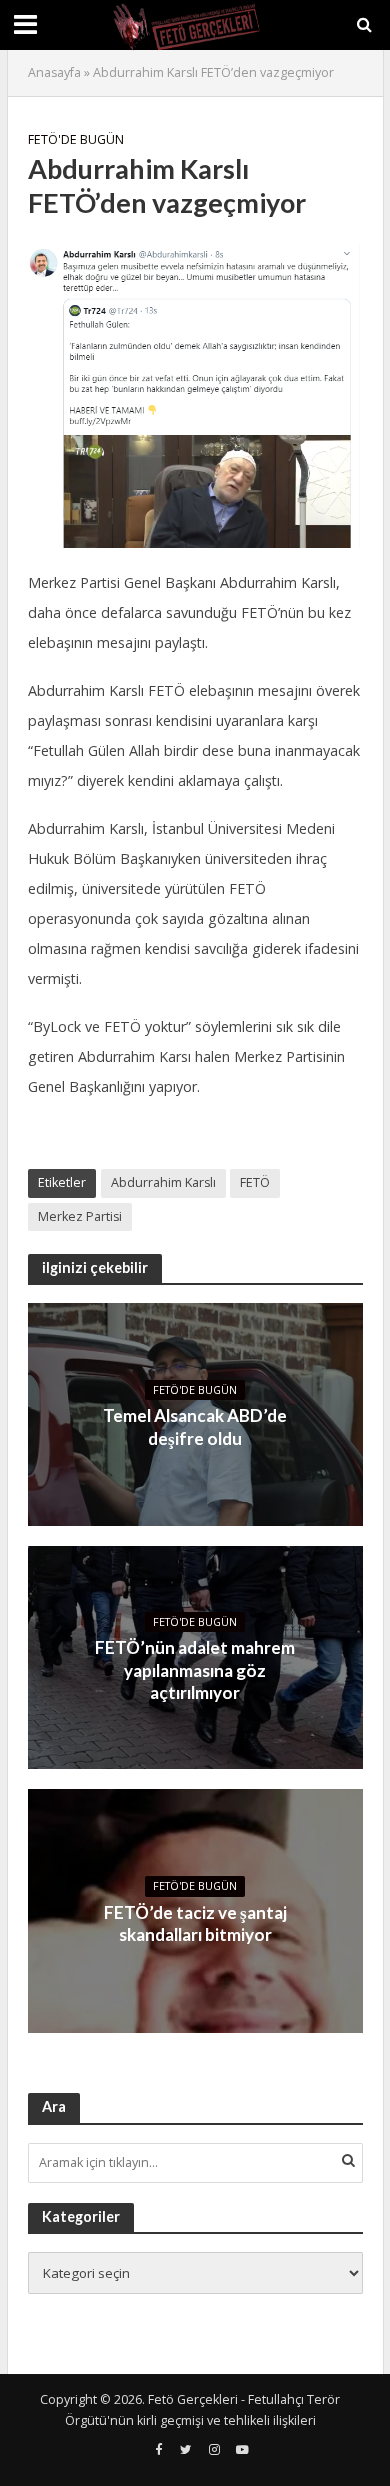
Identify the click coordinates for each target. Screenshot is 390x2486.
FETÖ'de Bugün (76, 139)
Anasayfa (54, 72)
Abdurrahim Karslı (163, 1182)
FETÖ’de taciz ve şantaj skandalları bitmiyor (195, 1923)
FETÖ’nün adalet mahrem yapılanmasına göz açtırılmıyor (195, 1670)
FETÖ (255, 1182)
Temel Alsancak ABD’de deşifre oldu (195, 1426)
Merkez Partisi (80, 1216)
